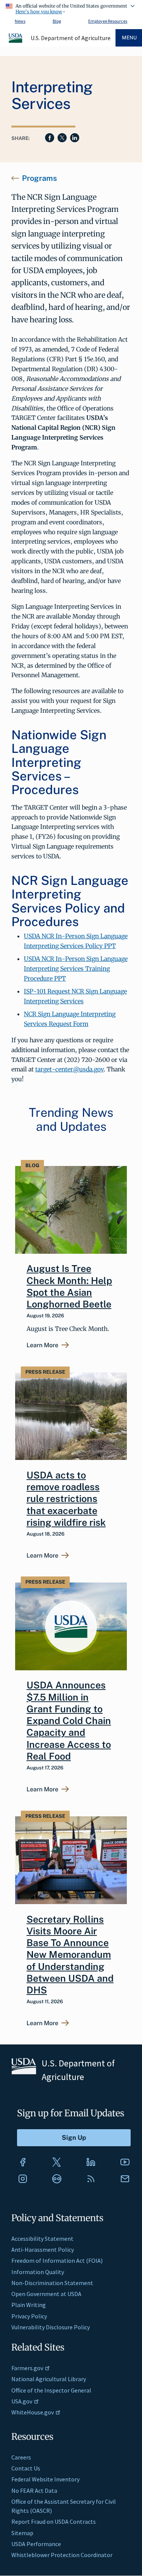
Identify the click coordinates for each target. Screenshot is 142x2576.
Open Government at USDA (46, 2294)
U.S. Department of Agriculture (71, 38)
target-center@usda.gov (69, 1069)
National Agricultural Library (49, 2379)
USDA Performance (36, 2544)
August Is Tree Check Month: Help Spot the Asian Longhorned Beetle (69, 1286)
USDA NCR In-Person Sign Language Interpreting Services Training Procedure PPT (76, 969)
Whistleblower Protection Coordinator (62, 2555)
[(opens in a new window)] (23, 2162)
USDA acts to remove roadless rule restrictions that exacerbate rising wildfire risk (66, 1499)
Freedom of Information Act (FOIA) (57, 2260)
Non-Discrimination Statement (52, 2283)
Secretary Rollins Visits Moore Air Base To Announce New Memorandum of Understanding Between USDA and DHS (70, 1955)
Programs (39, 178)
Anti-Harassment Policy (43, 2250)
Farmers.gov (27, 2368)
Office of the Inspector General (51, 2390)
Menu (129, 38)
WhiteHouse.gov (33, 2412)
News (20, 21)
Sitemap (22, 2533)
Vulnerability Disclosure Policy (51, 2327)
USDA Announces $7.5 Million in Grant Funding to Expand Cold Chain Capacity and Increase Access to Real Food (69, 1721)
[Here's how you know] (71, 8)
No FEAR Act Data (34, 2490)
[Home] (16, 42)
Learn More (42, 1345)
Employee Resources (108, 21)
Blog (57, 21)
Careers (21, 2457)
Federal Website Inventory (45, 2479)
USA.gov (22, 2401)
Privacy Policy (29, 2316)
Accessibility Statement (42, 2239)
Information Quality (38, 2272)
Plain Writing (29, 2305)
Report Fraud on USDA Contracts (54, 2522)
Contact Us (26, 2468)
